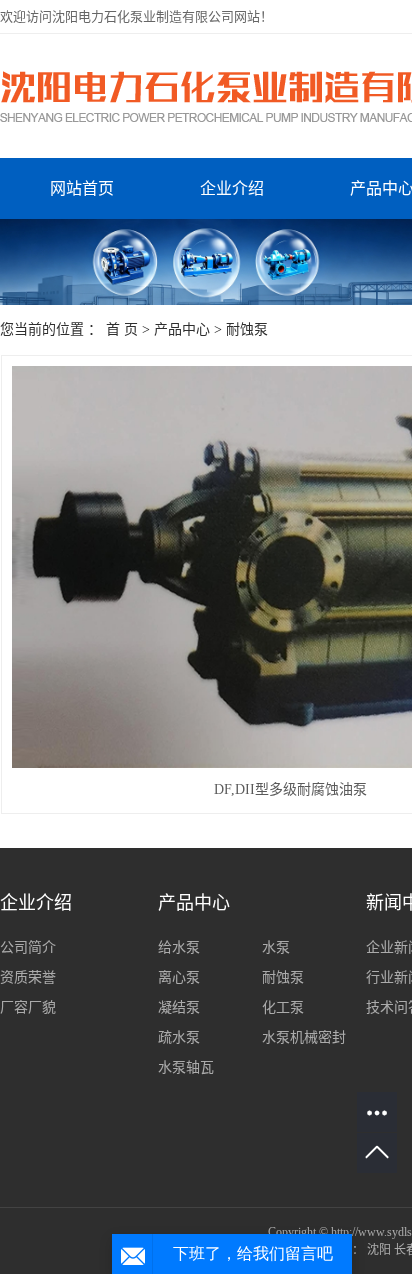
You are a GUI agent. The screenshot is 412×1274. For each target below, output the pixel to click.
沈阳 (379, 1250)
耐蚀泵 (247, 329)
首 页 (122, 329)
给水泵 (179, 947)
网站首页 (82, 188)
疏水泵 (179, 1037)
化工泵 (283, 1007)
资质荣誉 (28, 977)
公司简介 (28, 947)
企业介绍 (232, 188)
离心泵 (179, 977)
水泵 (276, 947)
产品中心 (182, 329)
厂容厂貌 (28, 1007)
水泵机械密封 (304, 1037)
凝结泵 (179, 1007)
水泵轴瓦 (186, 1067)
